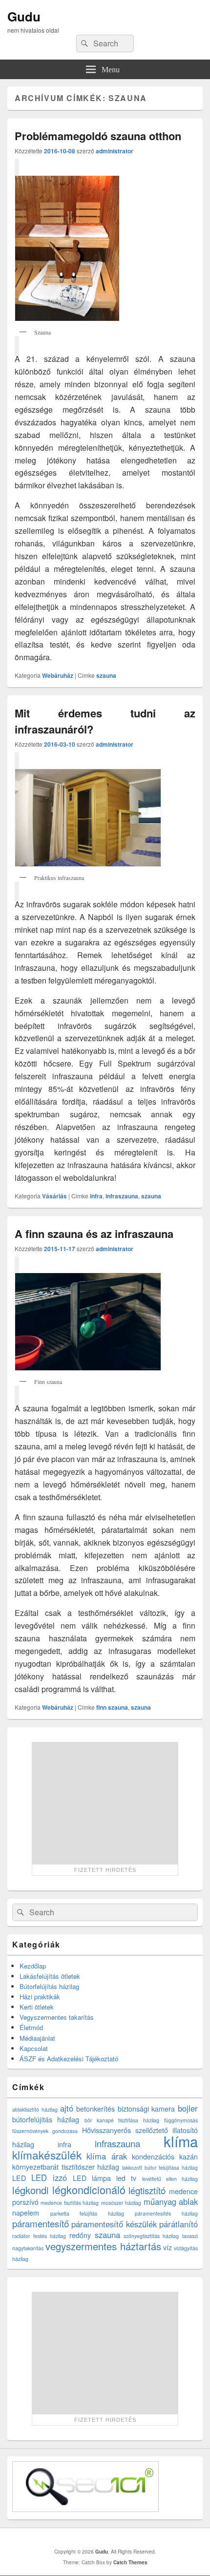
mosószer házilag (121, 2203)
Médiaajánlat (37, 2038)
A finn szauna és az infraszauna (94, 1234)
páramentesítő (41, 2223)
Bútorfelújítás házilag (49, 1986)
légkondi (31, 2190)
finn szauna (112, 1707)
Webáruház (58, 675)
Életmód (31, 2027)
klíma (181, 2141)
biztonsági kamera (147, 2109)
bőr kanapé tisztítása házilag (122, 2120)
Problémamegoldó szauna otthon (98, 136)
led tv (126, 2178)
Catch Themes (130, 2562)
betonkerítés (95, 2109)
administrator (115, 151)
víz (168, 2247)
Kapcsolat (34, 2048)
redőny (80, 2235)
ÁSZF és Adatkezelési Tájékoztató (69, 2059)
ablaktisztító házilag (35, 2109)
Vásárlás (54, 1196)
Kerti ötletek (37, 2007)
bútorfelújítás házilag (46, 2119)
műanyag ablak (171, 2201)
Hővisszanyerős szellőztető (125, 2130)
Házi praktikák (40, 1997)
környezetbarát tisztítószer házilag (66, 2167)
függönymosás (181, 2120)
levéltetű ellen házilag (170, 2179)
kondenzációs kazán (165, 2157)
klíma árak (107, 2156)
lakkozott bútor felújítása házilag (160, 2168)
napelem (26, 2213)
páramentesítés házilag (166, 2213)
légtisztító (147, 2190)
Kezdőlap (33, 1966)
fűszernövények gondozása (45, 2131)
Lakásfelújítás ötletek (50, 1976)
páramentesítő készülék (114, 2224)
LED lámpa (92, 2178)
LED (19, 2178)
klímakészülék (47, 2155)
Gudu (24, 16)
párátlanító (178, 2224)
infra (96, 1196)
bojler (188, 2108)
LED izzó (49, 2178)
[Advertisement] (105, 1803)
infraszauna (122, 1196)
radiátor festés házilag (39, 2236)
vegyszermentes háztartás (103, 2246)
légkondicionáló (89, 2189)
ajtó (67, 2108)
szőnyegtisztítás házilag (151, 2236)
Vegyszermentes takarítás (57, 2017)
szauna (106, 675)
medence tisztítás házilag (70, 2203)
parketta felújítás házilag (87, 2213)
